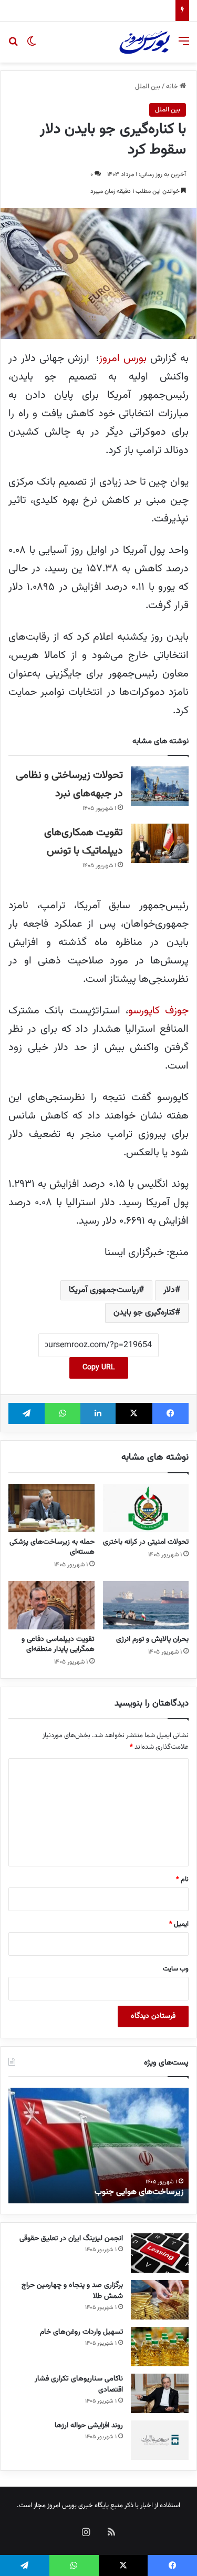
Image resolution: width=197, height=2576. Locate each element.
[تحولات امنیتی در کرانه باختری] (146, 1508)
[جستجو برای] (13, 46)
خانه (173, 87)
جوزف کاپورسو (158, 1011)
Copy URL (99, 1368)
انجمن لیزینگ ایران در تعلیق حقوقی (71, 2239)
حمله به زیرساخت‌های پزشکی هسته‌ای (52, 1547)
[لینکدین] (98, 1413)
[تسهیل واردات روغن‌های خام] (160, 2347)
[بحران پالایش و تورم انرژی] (146, 1605)
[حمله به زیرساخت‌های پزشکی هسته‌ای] (51, 1508)
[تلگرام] (27, 1413)
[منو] (184, 46)
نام (182, 1880)
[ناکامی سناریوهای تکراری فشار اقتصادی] (160, 2393)
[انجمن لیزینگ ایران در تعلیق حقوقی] (160, 2253)
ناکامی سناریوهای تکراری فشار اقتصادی (119, 11)
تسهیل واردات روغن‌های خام (81, 2332)
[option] (98, 2146)
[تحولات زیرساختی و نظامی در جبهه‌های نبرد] (160, 786)
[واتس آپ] (62, 1413)
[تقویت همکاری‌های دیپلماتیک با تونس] (160, 843)
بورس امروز (123, 358)
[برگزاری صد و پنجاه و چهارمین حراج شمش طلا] (160, 2300)
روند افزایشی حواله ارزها (89, 2426)
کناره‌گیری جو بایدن (144, 1313)
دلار (169, 1290)
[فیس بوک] (170, 1413)
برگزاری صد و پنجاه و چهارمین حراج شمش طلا (72, 2291)
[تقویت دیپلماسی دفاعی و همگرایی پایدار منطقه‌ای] (51, 1605)
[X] (134, 1413)
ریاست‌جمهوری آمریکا (104, 1290)
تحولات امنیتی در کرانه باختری (146, 1542)
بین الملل (148, 87)
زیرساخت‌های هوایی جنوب (139, 2192)
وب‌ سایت (176, 1969)
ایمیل (179, 1924)
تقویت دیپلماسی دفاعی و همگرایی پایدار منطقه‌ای (58, 1644)
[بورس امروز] (144, 42)
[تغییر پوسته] (32, 46)
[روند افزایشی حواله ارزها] (160, 2440)
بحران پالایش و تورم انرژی (152, 1639)
